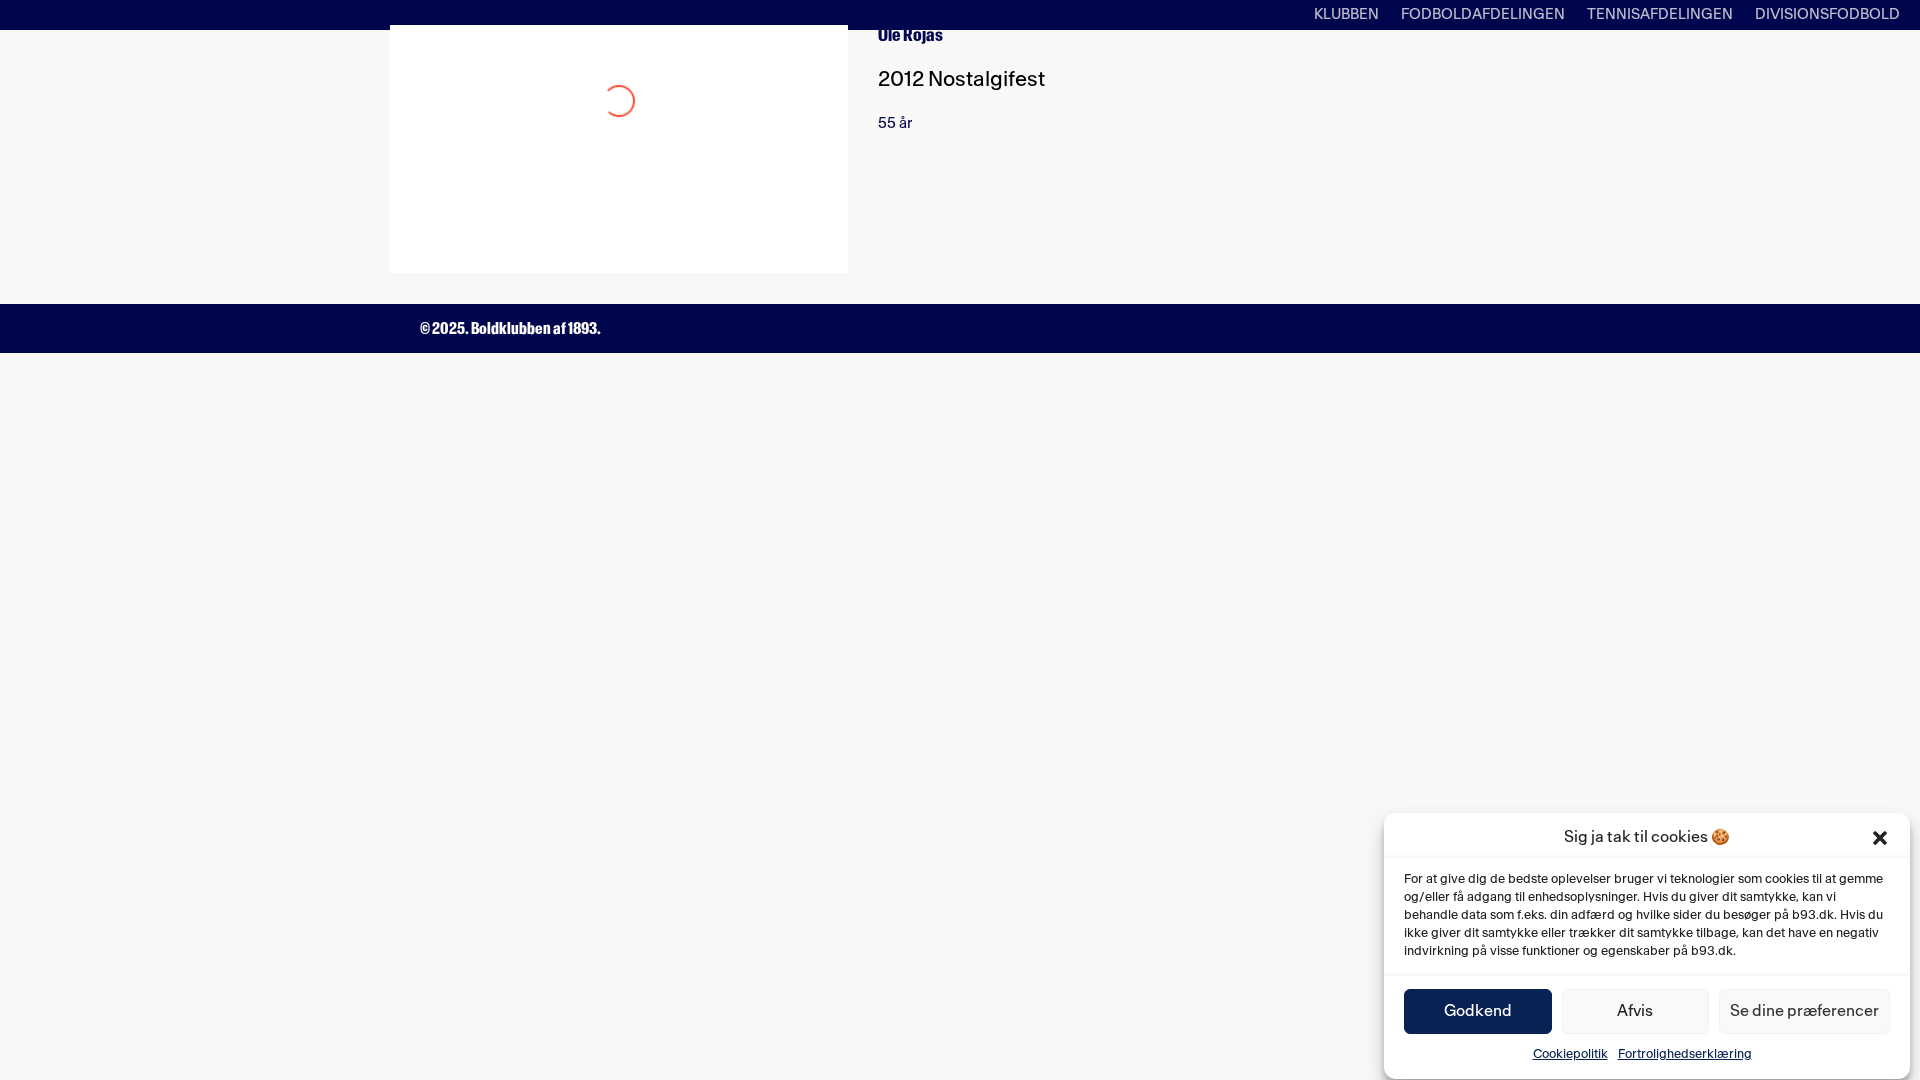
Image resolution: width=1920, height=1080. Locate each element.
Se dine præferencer (1804, 1012)
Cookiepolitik (1570, 1054)
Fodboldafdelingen (1483, 15)
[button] (1880, 838)
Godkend (1478, 1012)
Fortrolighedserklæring (1685, 1054)
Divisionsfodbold (1827, 15)
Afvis (1635, 1012)
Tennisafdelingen (1660, 15)
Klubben (1346, 15)
